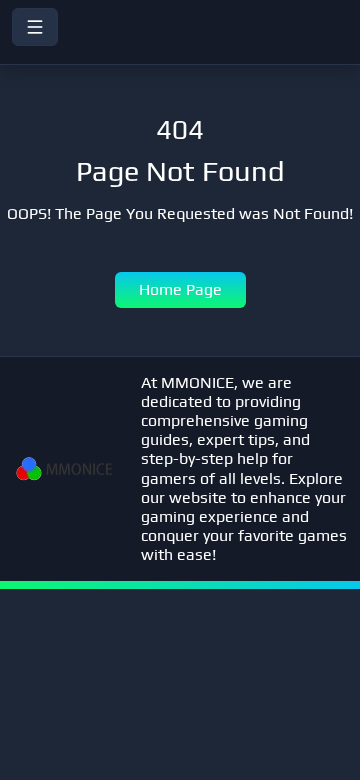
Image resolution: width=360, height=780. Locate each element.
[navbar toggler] (35, 27)
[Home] (180, 51)
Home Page (180, 289)
